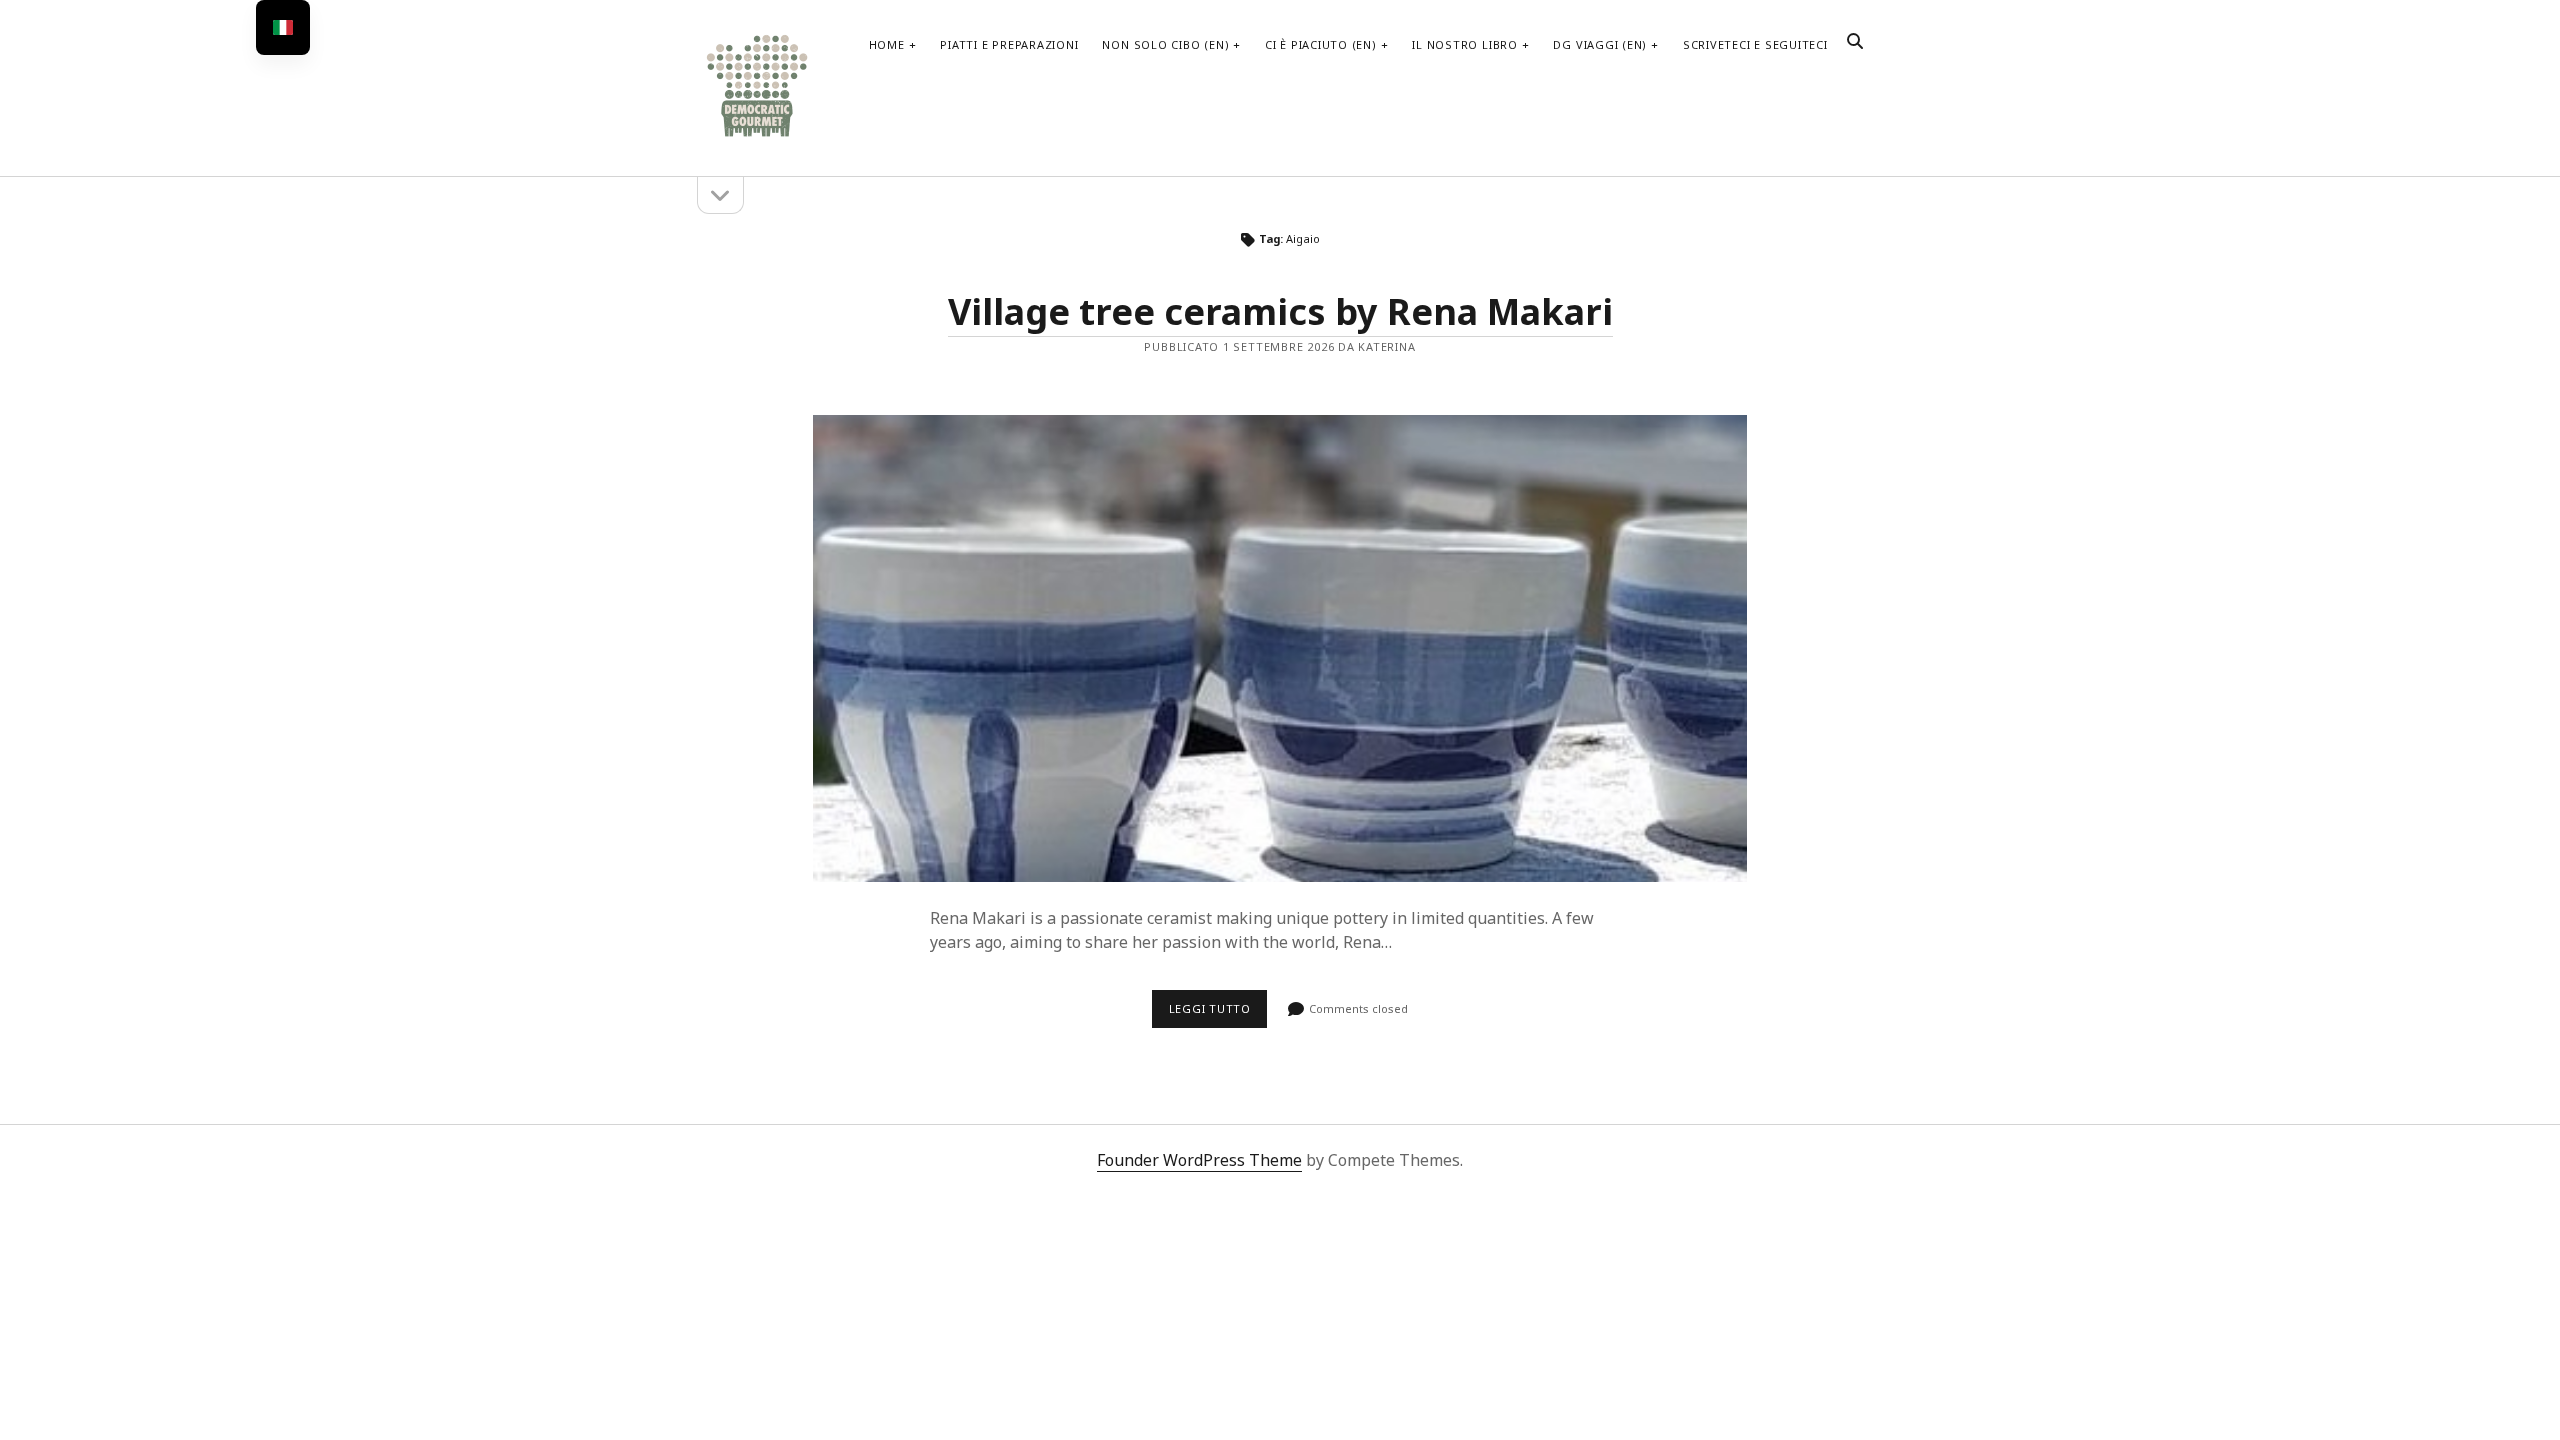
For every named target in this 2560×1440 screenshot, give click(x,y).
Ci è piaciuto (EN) (1321, 44)
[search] (1855, 42)
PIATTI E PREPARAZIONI (1009, 44)
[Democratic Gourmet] (757, 134)
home (887, 44)
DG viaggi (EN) (1600, 44)
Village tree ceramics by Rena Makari (1280, 311)
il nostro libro (1465, 44)
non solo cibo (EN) (1165, 44)
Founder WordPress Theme (1199, 1160)
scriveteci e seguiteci (1755, 44)
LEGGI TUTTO (1218, 1014)
